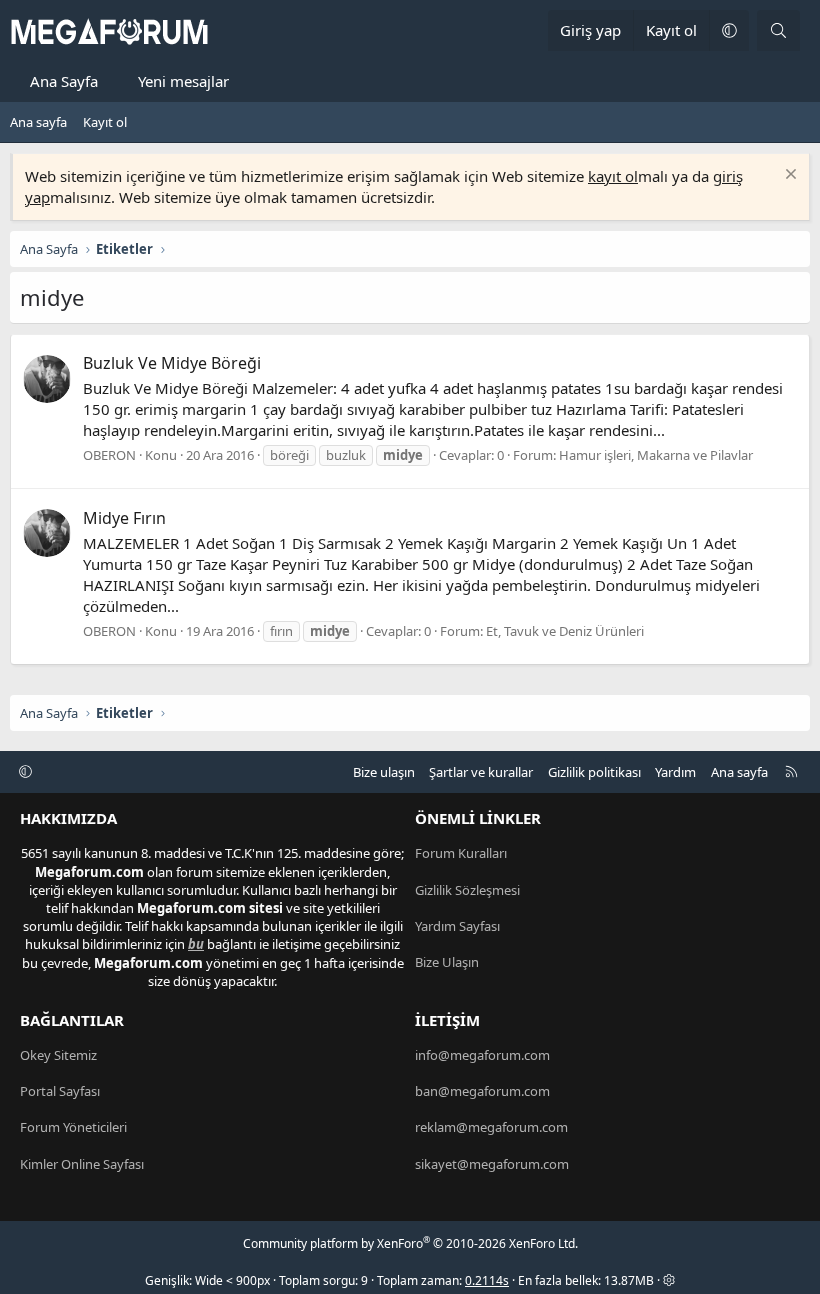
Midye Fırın (124, 518)
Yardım (675, 772)
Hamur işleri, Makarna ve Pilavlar (656, 455)
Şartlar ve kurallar (481, 772)
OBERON (109, 455)
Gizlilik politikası (594, 772)
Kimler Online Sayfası (82, 1164)
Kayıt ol (105, 122)
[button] (729, 30)
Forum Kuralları (461, 853)
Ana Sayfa (64, 81)
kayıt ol (613, 176)
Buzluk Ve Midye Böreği (172, 363)
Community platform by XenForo (410, 1243)
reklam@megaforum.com (491, 1127)
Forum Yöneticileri (73, 1127)
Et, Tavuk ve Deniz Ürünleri (565, 631)
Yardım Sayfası (457, 926)
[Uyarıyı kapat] (788, 176)
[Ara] (778, 30)
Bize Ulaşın (447, 962)
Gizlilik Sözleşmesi (467, 890)
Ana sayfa (38, 122)
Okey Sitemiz (58, 1055)
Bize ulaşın (384, 772)
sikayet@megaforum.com (492, 1164)
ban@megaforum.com (482, 1091)
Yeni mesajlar (183, 81)
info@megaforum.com (482, 1055)
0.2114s (487, 1280)
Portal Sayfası (60, 1091)
